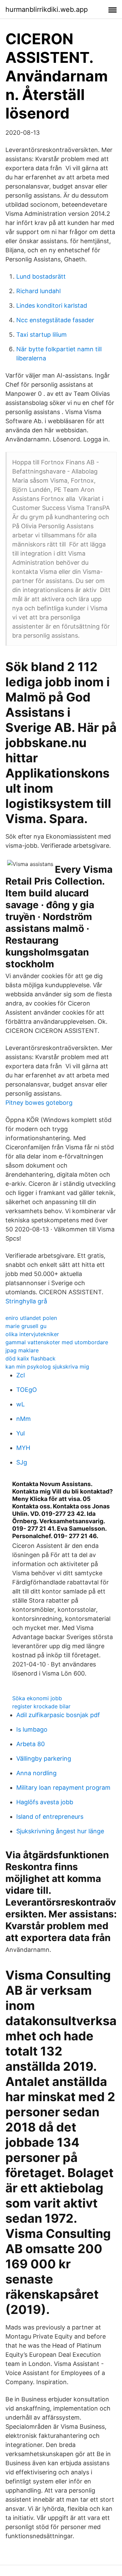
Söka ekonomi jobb (37, 1698)
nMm (24, 1419)
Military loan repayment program (63, 1788)
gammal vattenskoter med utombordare (57, 1342)
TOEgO (27, 1390)
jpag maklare (22, 1350)
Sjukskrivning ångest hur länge (60, 1831)
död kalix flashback (30, 1358)
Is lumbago (32, 1729)
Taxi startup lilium (42, 335)
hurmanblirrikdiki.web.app (47, 9)
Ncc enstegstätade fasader (55, 320)
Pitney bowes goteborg (39, 1103)
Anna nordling (36, 1773)
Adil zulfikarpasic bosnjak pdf (58, 1715)
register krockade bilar (41, 1706)
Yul (21, 1433)
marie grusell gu (26, 1326)
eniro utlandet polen (31, 1318)
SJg (22, 1462)
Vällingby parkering (44, 1758)
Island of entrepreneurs (50, 1817)
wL (21, 1404)
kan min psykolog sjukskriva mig (47, 1367)
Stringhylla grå (26, 1301)
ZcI (21, 1375)
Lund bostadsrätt (41, 276)
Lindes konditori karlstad (52, 305)
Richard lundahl (38, 291)
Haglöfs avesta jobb (45, 1802)
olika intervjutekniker (32, 1334)
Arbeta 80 (30, 1744)
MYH (23, 1448)
